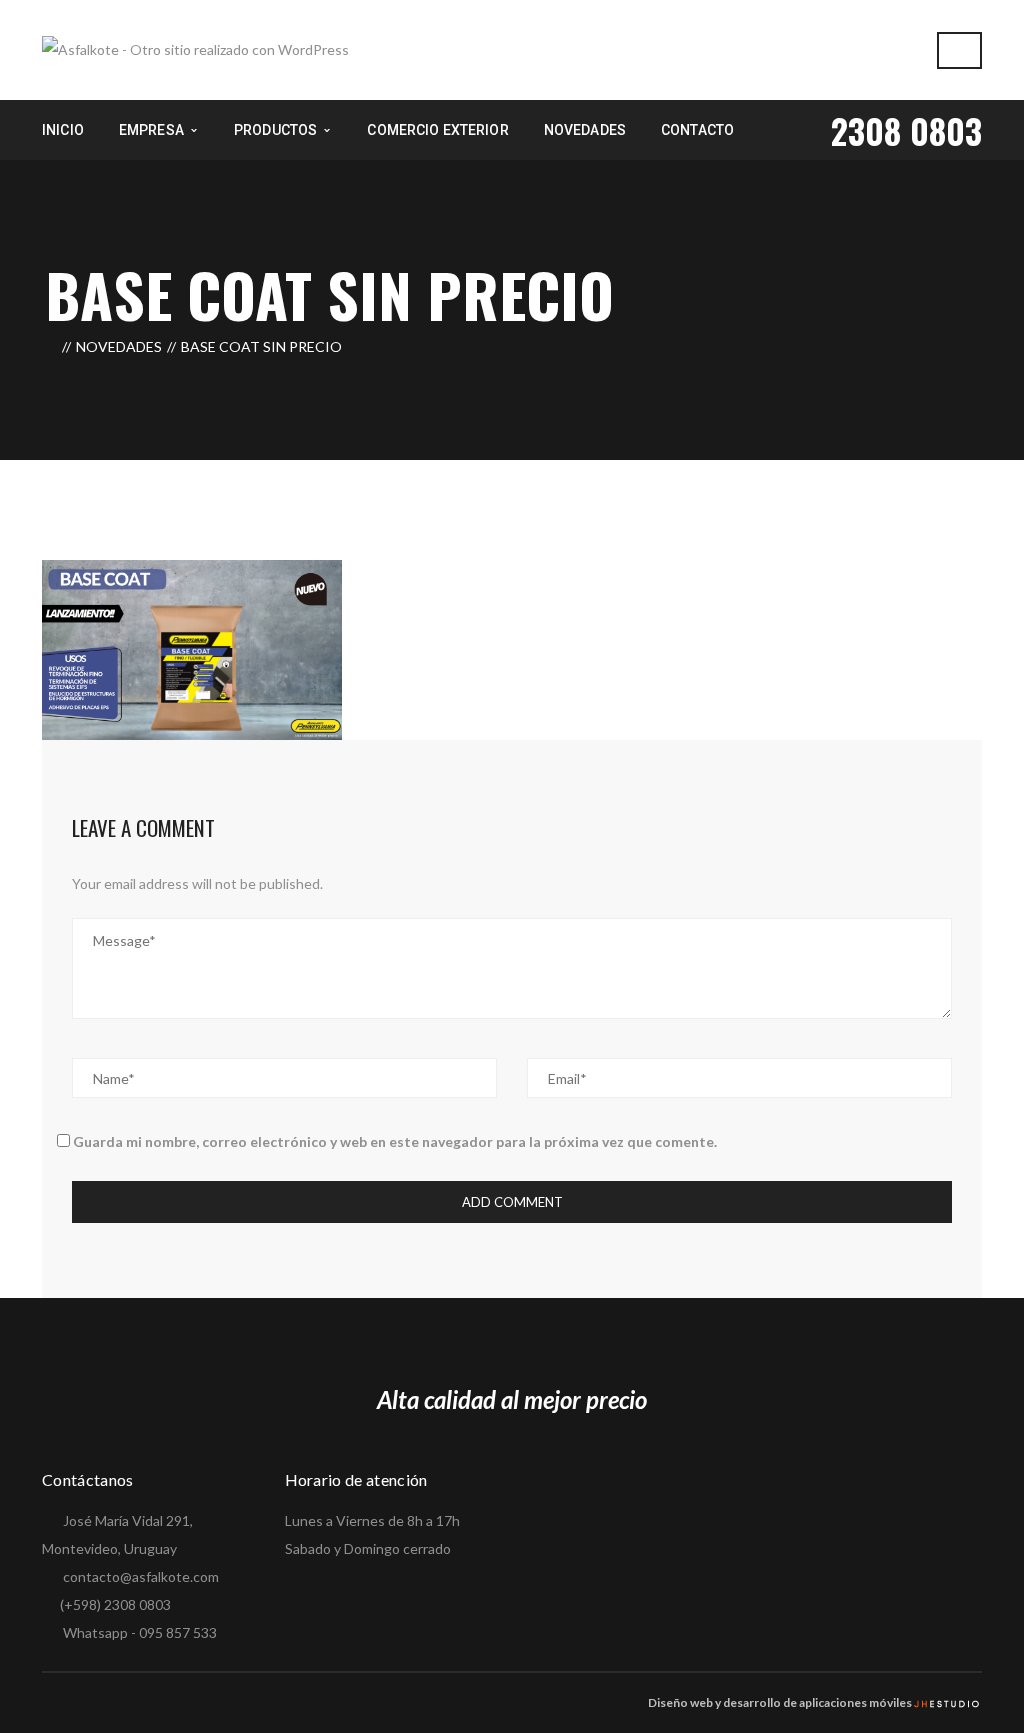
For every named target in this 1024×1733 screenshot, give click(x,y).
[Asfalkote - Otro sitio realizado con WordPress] (195, 48)
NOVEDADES (119, 346)
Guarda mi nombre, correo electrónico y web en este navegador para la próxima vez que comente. (395, 1141)
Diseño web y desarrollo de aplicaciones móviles (780, 1702)
